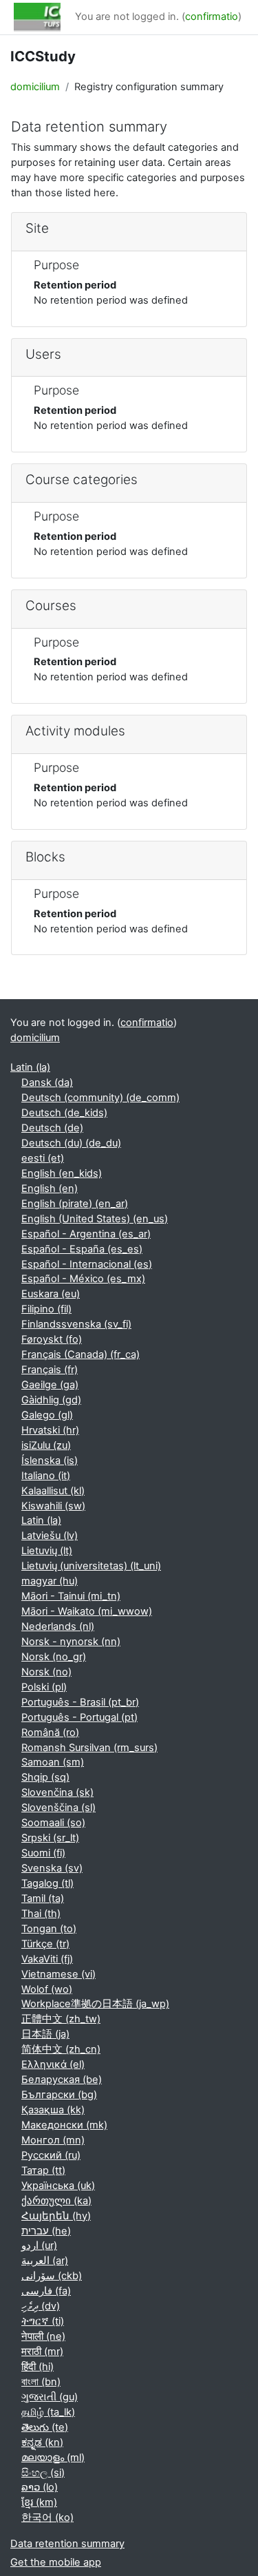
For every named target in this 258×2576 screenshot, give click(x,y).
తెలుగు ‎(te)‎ (45, 2427)
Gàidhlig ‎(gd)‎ (51, 1400)
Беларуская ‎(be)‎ (62, 2080)
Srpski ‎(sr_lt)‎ (50, 1838)
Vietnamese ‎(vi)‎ (58, 1974)
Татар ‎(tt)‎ (43, 2170)
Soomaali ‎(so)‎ (53, 1823)
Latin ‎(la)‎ (30, 1067)
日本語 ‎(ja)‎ (45, 2034)
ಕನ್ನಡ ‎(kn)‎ (42, 2442)
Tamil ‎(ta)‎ (43, 1898)
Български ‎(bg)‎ (59, 2095)
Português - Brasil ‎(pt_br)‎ (80, 1702)
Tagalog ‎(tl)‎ (47, 1883)
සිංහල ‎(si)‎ (43, 2473)
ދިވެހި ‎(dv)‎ (41, 2306)
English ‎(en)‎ (50, 1188)
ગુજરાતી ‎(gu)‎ (50, 2397)
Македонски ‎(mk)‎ (64, 2125)
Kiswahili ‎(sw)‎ (53, 1506)
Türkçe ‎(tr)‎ (45, 1944)
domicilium (35, 87)
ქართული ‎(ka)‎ (56, 2201)
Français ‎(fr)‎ (50, 1370)
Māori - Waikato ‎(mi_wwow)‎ (87, 1611)
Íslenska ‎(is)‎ (50, 1460)
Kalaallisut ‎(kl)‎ (53, 1491)
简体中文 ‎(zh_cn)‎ (61, 2049)
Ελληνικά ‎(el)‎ (53, 2064)
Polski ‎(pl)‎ (44, 1687)
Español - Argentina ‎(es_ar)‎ (86, 1234)
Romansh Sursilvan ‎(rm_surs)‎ (89, 1748)
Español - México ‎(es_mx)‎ (83, 1279)
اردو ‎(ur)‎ (39, 2245)
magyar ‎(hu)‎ (50, 1581)
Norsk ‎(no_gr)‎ (54, 1657)
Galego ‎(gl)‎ (47, 1415)
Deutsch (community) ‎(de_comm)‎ (100, 1098)
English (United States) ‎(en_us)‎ (95, 1219)
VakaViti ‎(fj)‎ (47, 1959)
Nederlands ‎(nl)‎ (58, 1626)
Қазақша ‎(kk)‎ (53, 2110)
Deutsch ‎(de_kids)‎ (64, 1113)
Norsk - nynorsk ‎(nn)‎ (71, 1642)
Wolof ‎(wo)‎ (47, 1989)
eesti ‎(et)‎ (43, 1158)
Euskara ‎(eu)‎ (51, 1294)
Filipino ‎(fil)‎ (46, 1309)
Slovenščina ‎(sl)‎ (58, 1808)
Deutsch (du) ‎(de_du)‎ (71, 1143)
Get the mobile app (56, 2562)
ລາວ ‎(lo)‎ (40, 2487)
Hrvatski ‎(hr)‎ (50, 1430)
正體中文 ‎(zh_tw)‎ (61, 2019)
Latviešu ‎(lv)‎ (50, 1536)
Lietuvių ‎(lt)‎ (47, 1551)
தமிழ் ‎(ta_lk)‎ (48, 2412)
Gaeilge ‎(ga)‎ (50, 1385)
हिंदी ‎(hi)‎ (37, 2367)
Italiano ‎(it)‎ (46, 1476)
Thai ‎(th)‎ (41, 1914)
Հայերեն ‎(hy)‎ (56, 2216)
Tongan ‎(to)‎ (49, 1929)
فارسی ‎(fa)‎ (46, 2291)
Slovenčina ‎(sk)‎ (57, 1792)
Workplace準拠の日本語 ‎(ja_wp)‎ (95, 2004)
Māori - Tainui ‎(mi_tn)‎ (71, 1596)
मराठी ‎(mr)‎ (42, 2352)
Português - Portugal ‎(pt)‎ (79, 1717)
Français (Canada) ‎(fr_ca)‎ (80, 1354)
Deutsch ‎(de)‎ (52, 1128)
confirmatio (212, 17)
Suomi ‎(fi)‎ (43, 1853)
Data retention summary (67, 2544)
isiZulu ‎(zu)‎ (46, 1445)
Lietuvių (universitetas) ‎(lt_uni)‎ (91, 1566)
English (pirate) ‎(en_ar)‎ (75, 1204)
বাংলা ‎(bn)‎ (41, 2382)
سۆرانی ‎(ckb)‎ (52, 2276)
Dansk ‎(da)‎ (47, 1082)
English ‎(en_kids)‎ (62, 1173)
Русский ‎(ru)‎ (51, 2155)
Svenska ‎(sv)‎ (52, 1868)
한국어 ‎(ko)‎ (47, 2517)
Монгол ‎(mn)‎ (53, 2140)
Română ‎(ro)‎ (50, 1732)
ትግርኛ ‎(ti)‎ (43, 2321)
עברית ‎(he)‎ (46, 2231)
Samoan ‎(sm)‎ (53, 1762)
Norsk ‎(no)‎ (46, 1672)
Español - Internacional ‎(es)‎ (87, 1264)
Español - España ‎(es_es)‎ (82, 1249)
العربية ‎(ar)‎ (45, 2261)
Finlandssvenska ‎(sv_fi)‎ (76, 1324)
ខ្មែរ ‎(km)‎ (39, 2502)
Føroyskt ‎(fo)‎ (52, 1339)
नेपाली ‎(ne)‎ (43, 2336)
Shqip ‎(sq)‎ (45, 1777)
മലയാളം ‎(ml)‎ (53, 2458)
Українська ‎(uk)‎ (58, 2186)
